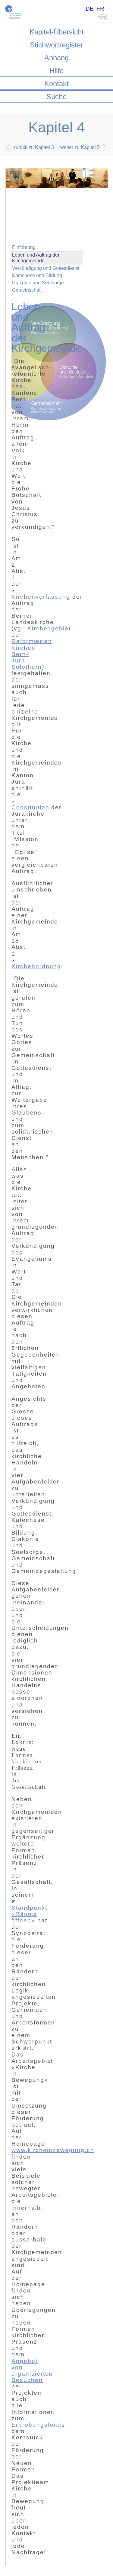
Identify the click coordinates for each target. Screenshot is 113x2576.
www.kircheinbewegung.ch (53, 2150)
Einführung (24, 247)
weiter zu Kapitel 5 (80, 147)
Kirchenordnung (36, 966)
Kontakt (56, 84)
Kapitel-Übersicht (57, 32)
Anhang (56, 58)
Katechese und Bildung (37, 275)
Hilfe (56, 71)
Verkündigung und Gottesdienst (46, 268)
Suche (56, 97)
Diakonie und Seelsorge (38, 283)
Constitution (30, 807)
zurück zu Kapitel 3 (34, 147)
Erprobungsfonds (38, 2425)
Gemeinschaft (27, 290)
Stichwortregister (56, 45)
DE (90, 9)
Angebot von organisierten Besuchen (32, 2371)
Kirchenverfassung (41, 597)
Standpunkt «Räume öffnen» (29, 1914)
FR (100, 9)
